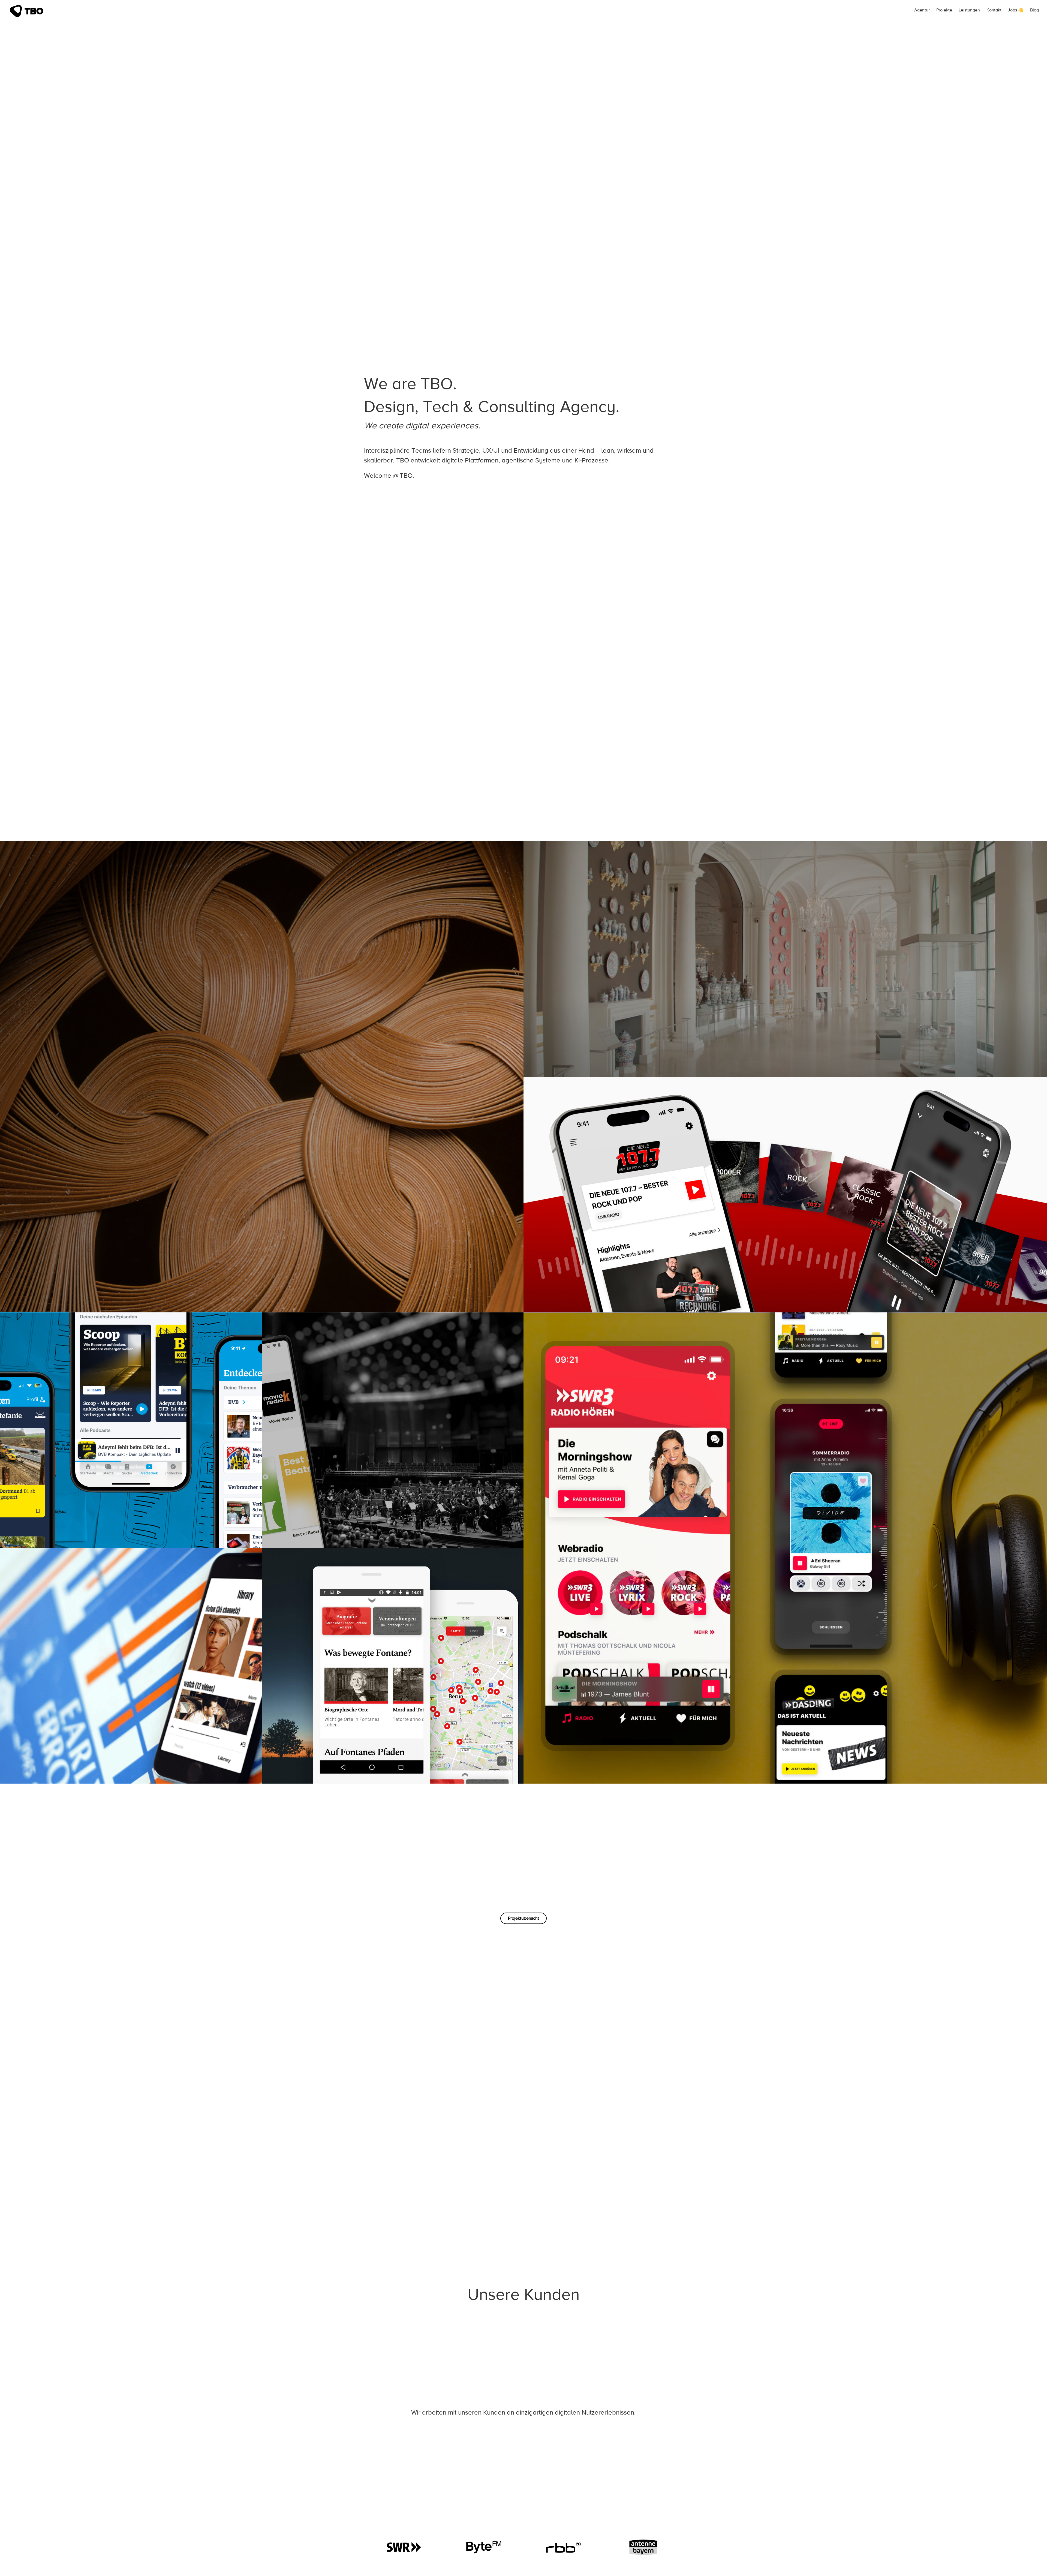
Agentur (922, 10)
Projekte (944, 10)
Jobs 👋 (1016, 10)
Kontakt (994, 10)
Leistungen (969, 10)
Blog (1034, 10)
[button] (523, 1918)
